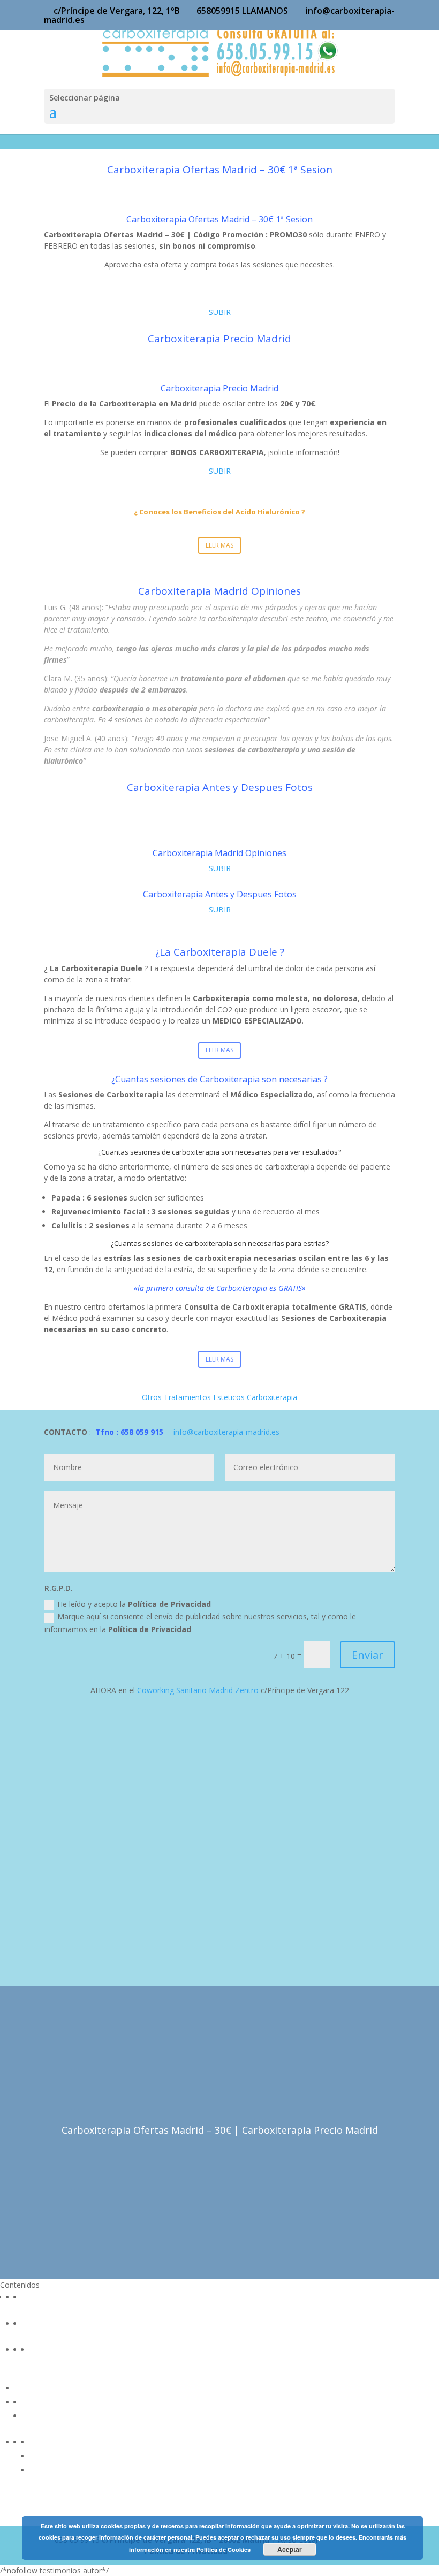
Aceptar (290, 2549)
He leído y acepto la (134, 1604)
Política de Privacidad (169, 1604)
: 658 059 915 (139, 1432)
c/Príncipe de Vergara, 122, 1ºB (117, 11)
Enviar (368, 1655)
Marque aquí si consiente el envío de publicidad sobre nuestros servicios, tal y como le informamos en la (200, 1623)
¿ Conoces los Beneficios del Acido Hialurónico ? (219, 512)
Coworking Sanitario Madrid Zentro (198, 1690)
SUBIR (220, 312)
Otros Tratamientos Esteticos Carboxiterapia (219, 1397)
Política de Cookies (224, 2550)
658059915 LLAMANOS (242, 11)
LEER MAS (219, 545)
